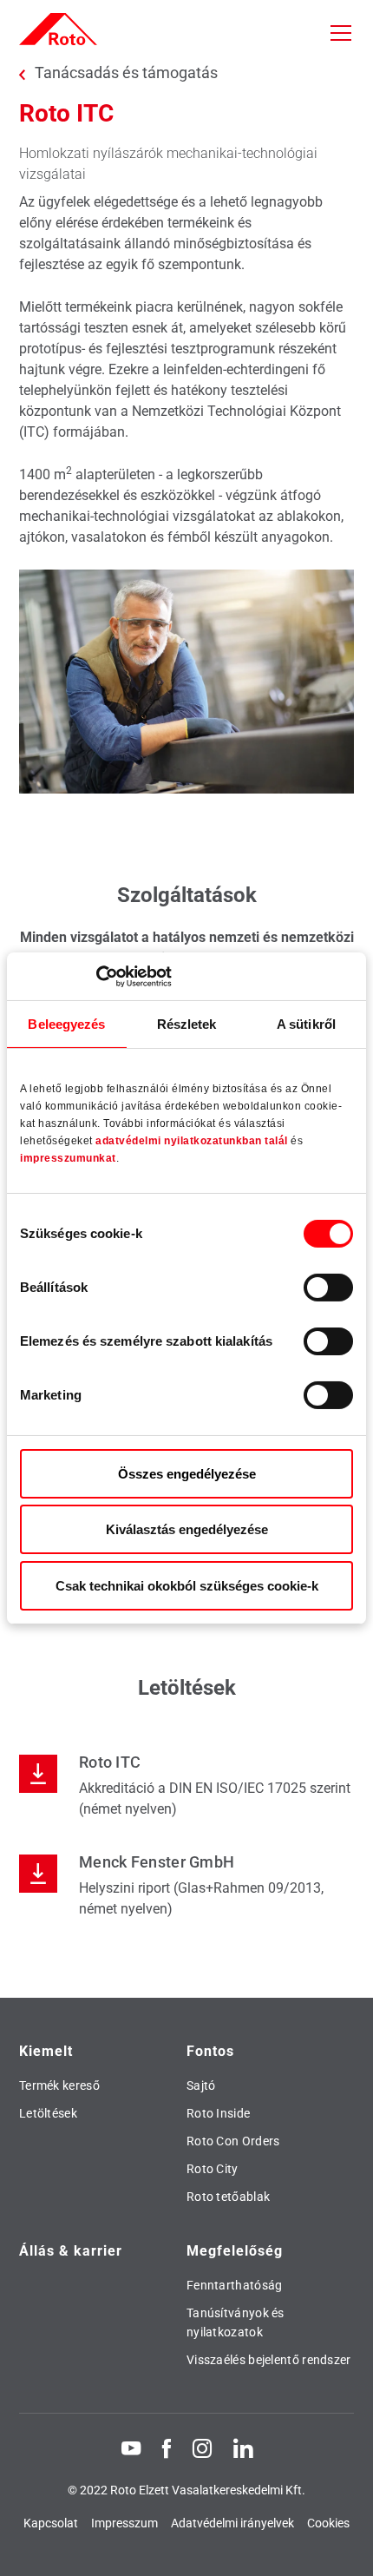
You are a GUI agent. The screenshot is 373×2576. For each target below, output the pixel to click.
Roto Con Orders (233, 2141)
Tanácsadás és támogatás (126, 73)
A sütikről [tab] (306, 1024)
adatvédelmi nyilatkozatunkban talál (192, 1141)
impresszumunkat (68, 1158)
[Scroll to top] (344, 2546)
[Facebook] (167, 2448)
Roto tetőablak (228, 2197)
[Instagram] (202, 2448)
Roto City (213, 2169)
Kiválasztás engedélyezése (187, 1529)
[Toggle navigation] (341, 33)
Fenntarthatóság (235, 2285)
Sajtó (201, 2085)
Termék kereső (59, 2085)
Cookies (328, 2523)
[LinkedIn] (243, 2448)
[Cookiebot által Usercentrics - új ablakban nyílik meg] (96, 976)
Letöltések (48, 2113)
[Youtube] (131, 2448)
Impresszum (124, 2523)
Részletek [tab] (187, 1024)
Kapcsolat (51, 2523)
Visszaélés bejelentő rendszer (269, 2360)
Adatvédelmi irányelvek (232, 2523)
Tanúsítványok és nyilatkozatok (236, 2322)
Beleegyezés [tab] (66, 1024)
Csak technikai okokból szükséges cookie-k (187, 1586)
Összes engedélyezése (187, 1474)
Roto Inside (218, 2113)
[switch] (328, 1288)
